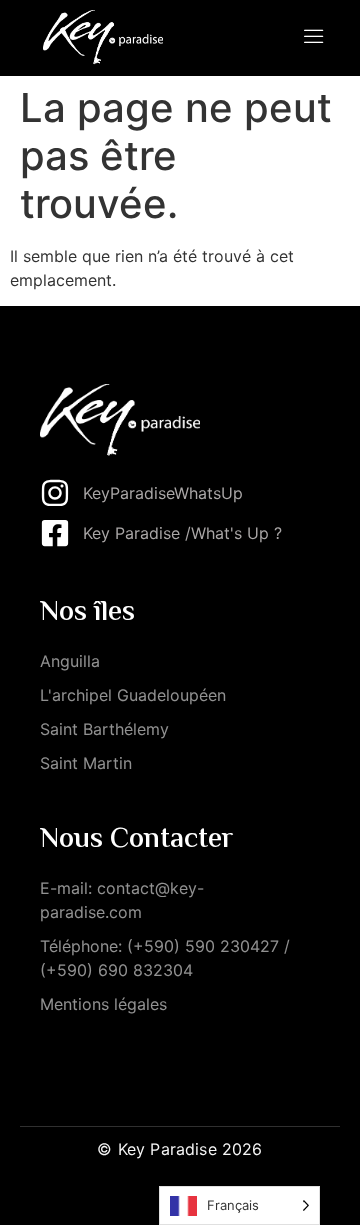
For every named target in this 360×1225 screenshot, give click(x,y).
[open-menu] (314, 38)
